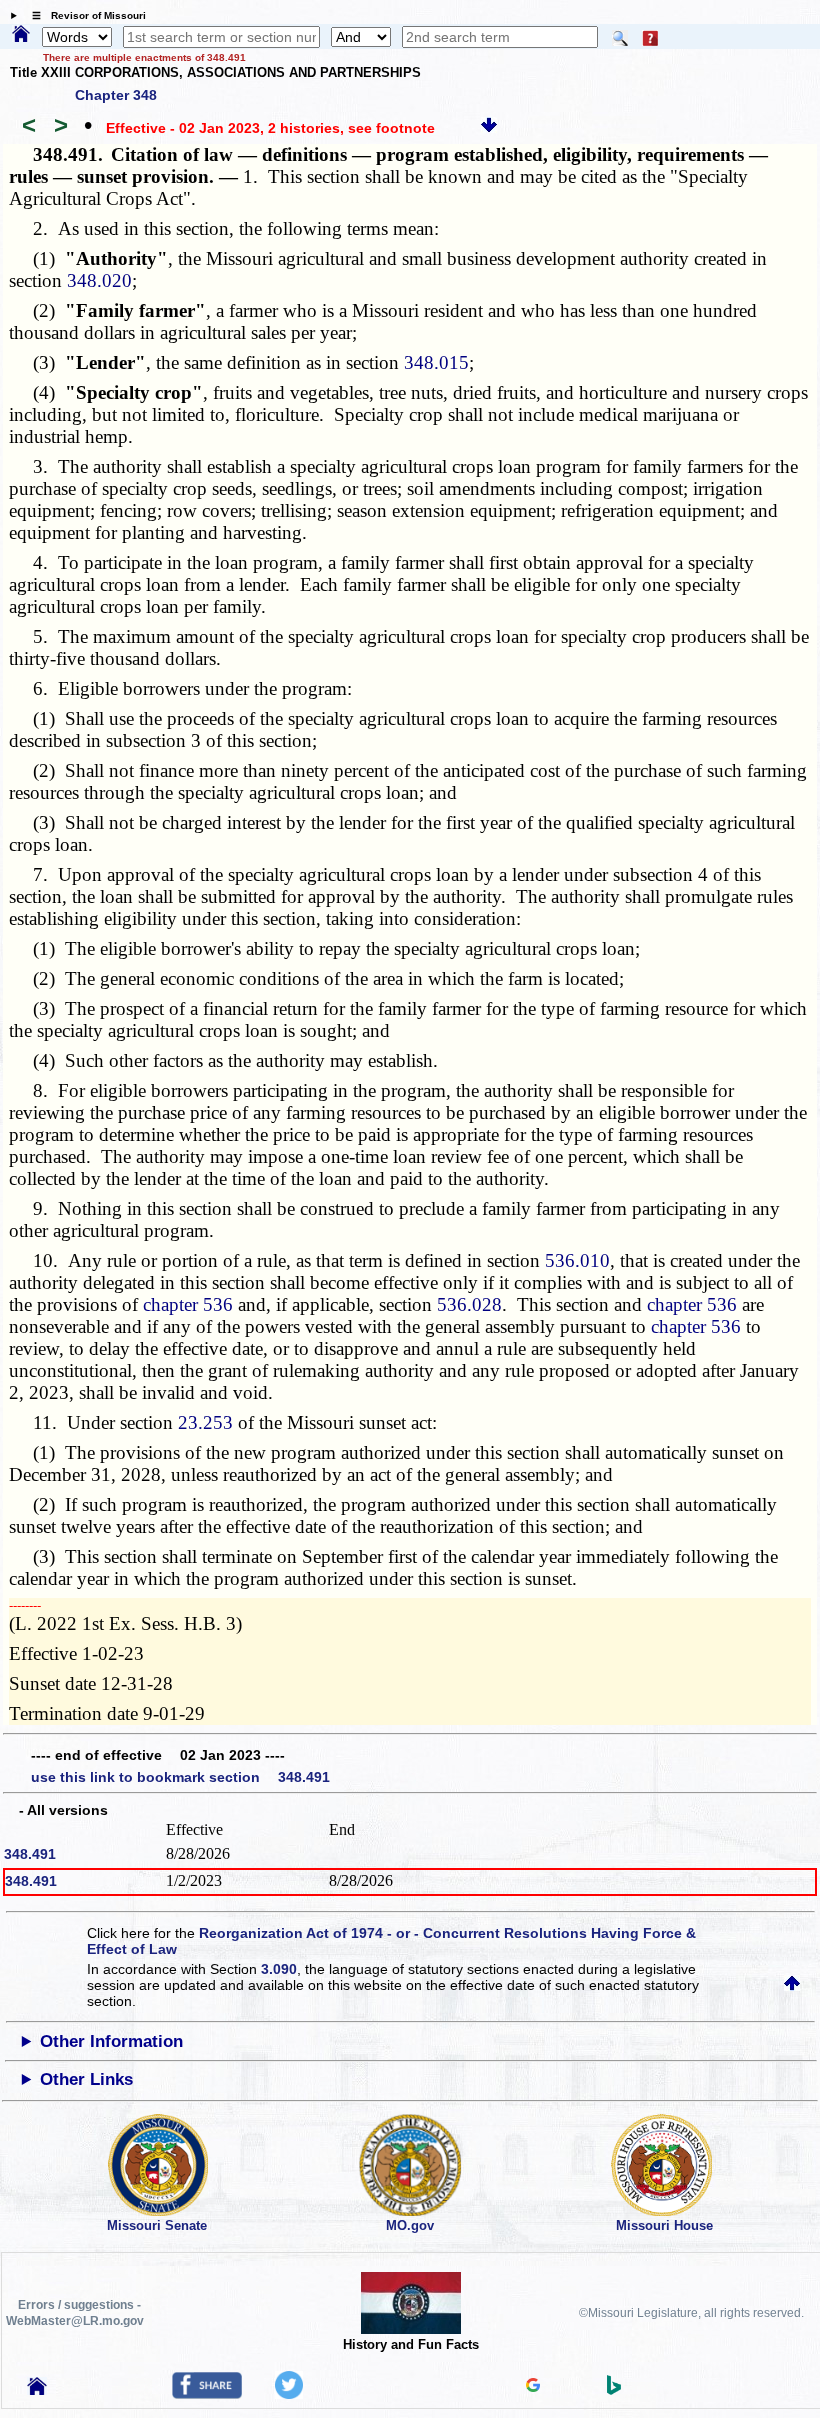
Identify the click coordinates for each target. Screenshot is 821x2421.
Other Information (111, 2041)
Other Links (86, 2079)
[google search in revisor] (533, 2387)
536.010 (577, 1260)
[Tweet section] (289, 2394)
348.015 (436, 362)
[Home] (21, 35)
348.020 (99, 280)
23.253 (205, 1422)
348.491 (30, 1854)
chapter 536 (188, 1304)
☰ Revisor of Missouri (84, 15)
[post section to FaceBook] (207, 2394)
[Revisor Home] (37, 2390)
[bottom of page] (489, 128)
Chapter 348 (116, 95)
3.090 (279, 1969)
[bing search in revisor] (614, 2390)
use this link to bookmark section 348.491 (180, 1777)
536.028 (469, 1304)
